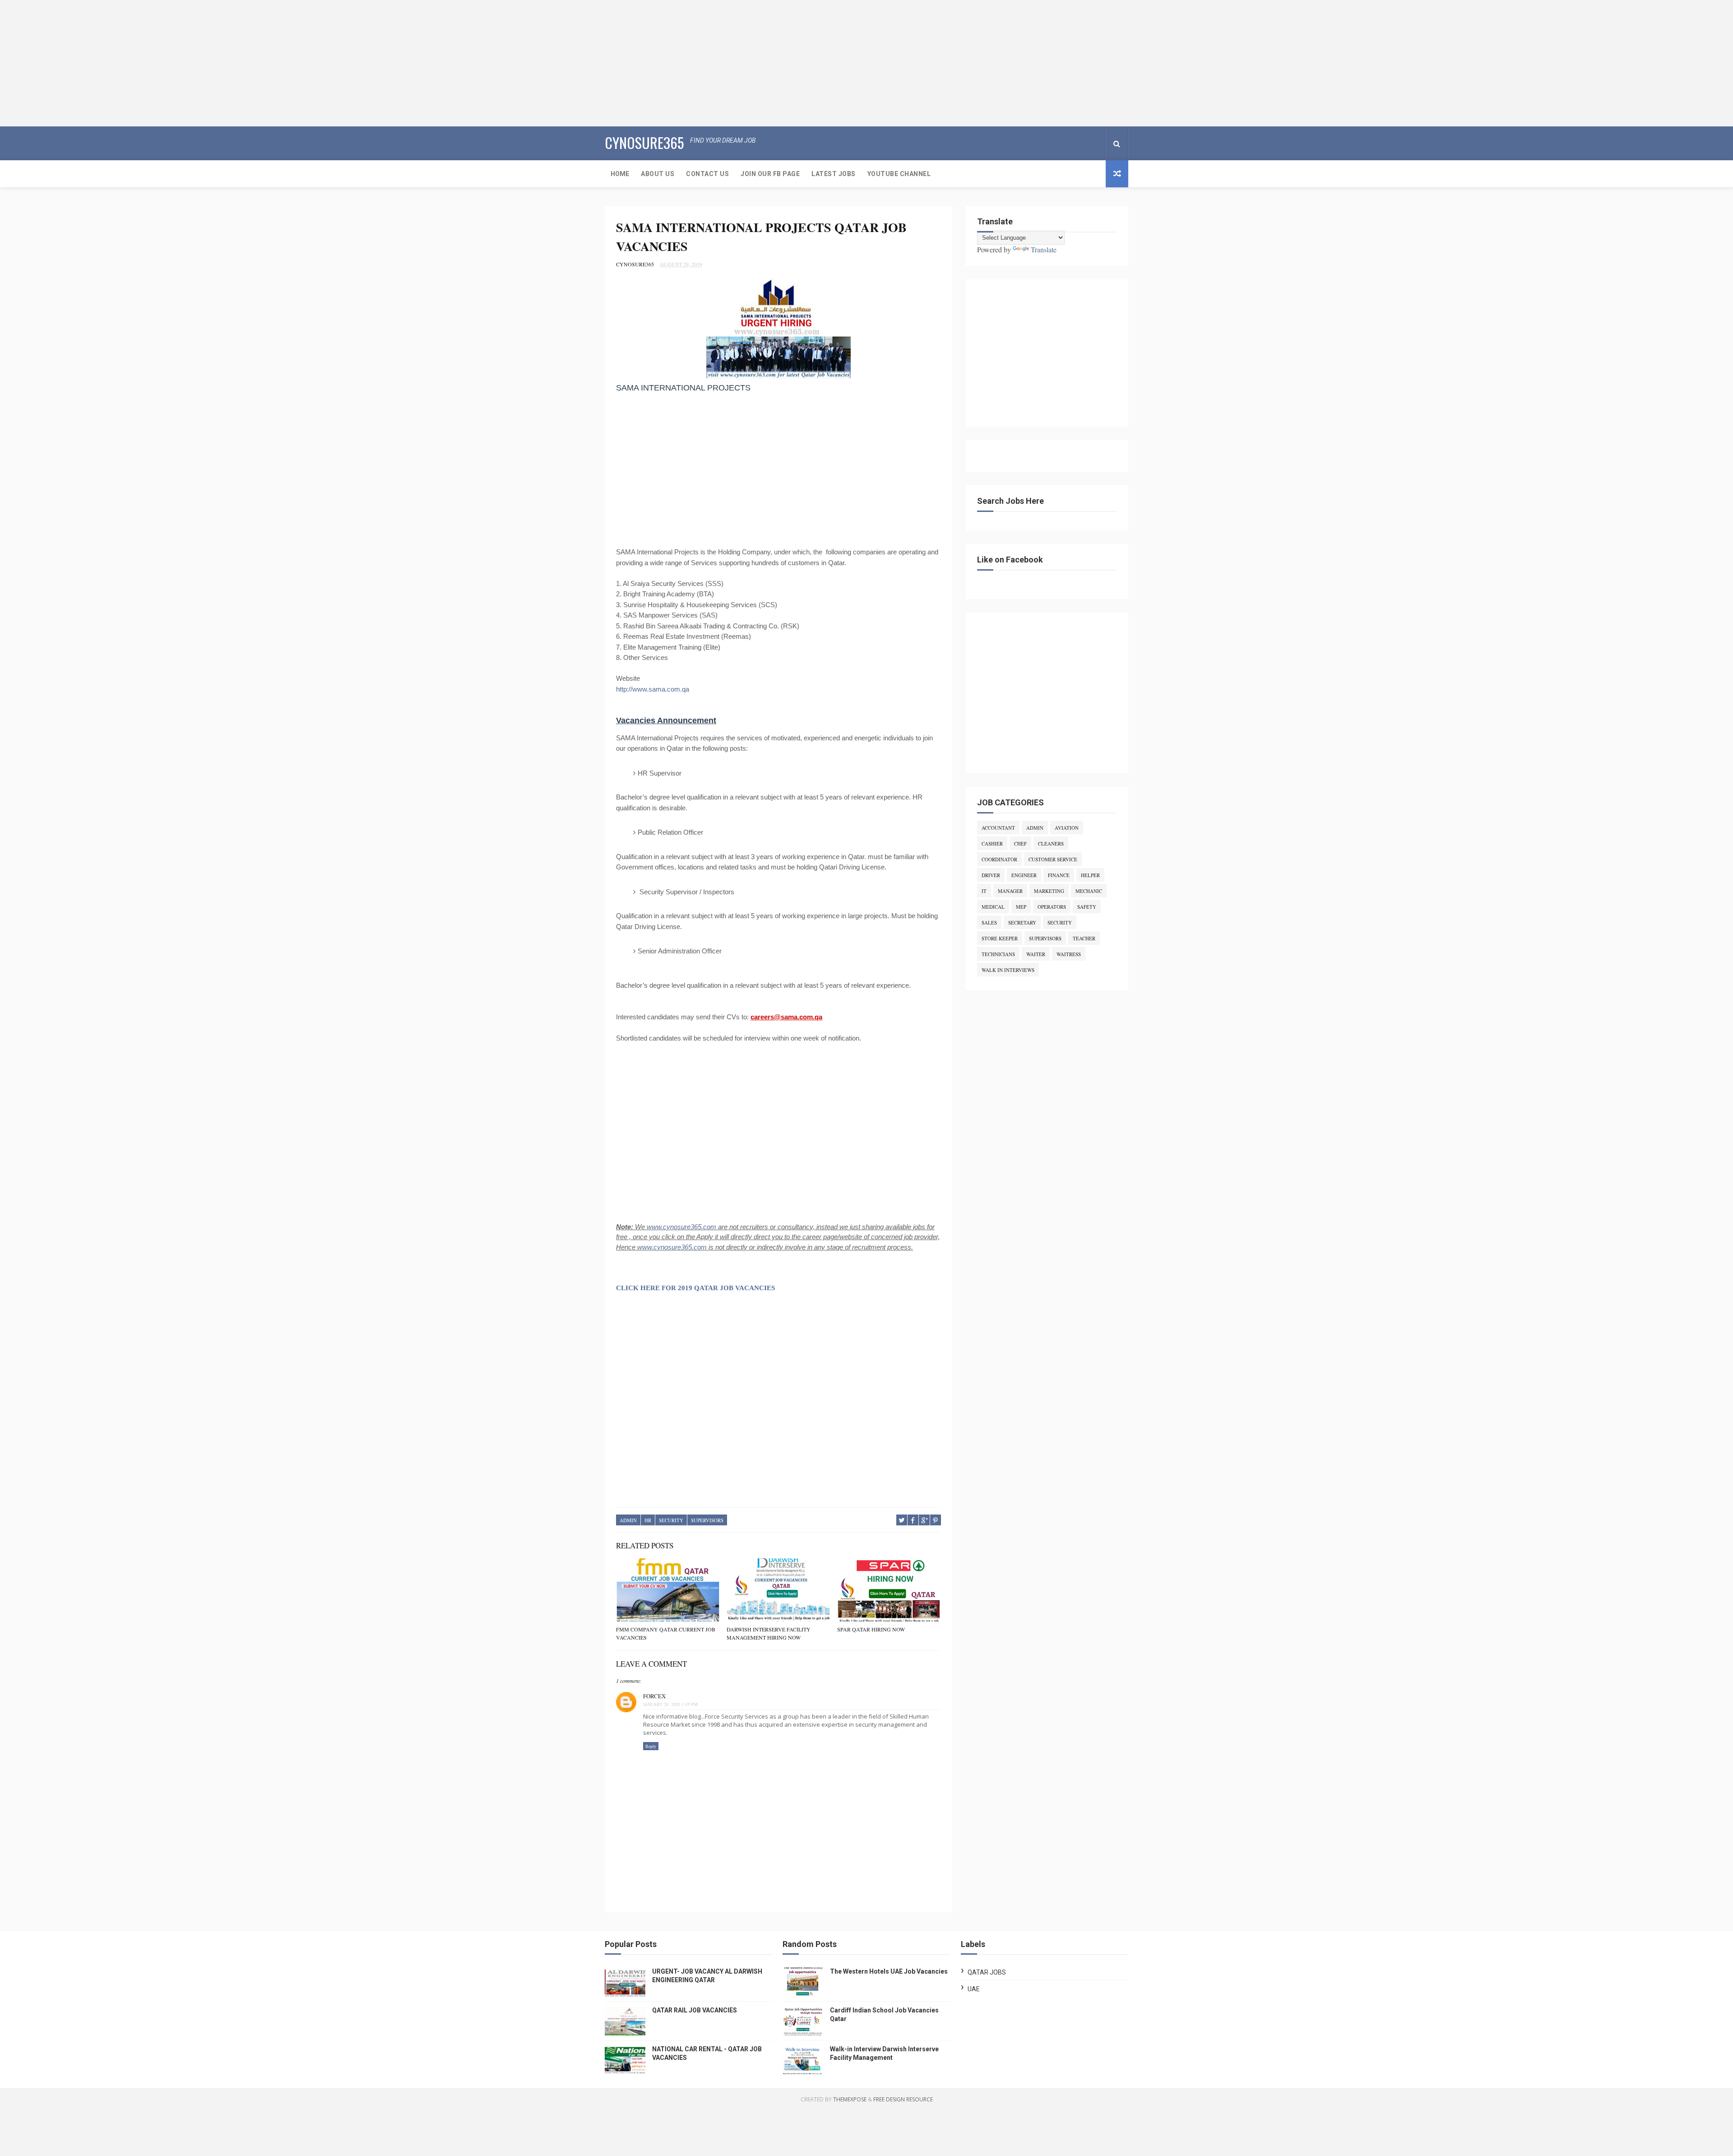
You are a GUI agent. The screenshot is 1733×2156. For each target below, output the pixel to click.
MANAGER (1010, 891)
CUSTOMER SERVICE (1053, 859)
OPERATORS (1052, 907)
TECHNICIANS (998, 954)
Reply (651, 1746)
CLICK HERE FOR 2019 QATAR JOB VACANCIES (695, 1288)
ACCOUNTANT (998, 828)
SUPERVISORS (707, 1520)
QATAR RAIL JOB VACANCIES (695, 2010)
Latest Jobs (834, 174)
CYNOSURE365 (644, 142)
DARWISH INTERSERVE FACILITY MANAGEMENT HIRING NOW (769, 1633)
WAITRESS (1069, 954)
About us (658, 174)
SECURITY (671, 1520)
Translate (1044, 249)
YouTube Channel (899, 174)
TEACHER (1084, 938)
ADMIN (628, 1520)
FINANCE (1059, 875)
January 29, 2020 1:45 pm (670, 1704)
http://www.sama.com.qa (653, 689)
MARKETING (1049, 891)
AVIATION (1067, 828)
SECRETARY (1022, 922)
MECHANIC (1089, 891)
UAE (974, 1989)
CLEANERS (1051, 843)
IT (984, 891)
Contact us (707, 174)
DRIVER (991, 875)
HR (648, 1520)
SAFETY (1087, 907)
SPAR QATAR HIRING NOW (871, 1629)
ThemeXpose (850, 2099)
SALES (989, 922)
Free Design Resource (903, 2099)
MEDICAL (993, 907)
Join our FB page (770, 174)
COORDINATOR (999, 859)
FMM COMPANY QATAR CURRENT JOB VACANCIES (666, 1633)
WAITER (1036, 954)
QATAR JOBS (987, 1972)
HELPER (1090, 875)
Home (620, 174)
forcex (654, 1696)
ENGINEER (1024, 875)
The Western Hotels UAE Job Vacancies (889, 1971)
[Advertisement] (271, 63)
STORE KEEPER (1000, 938)
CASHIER (992, 843)
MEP (1021, 907)
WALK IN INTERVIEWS (1008, 970)
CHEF (1020, 843)
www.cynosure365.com (681, 1227)
